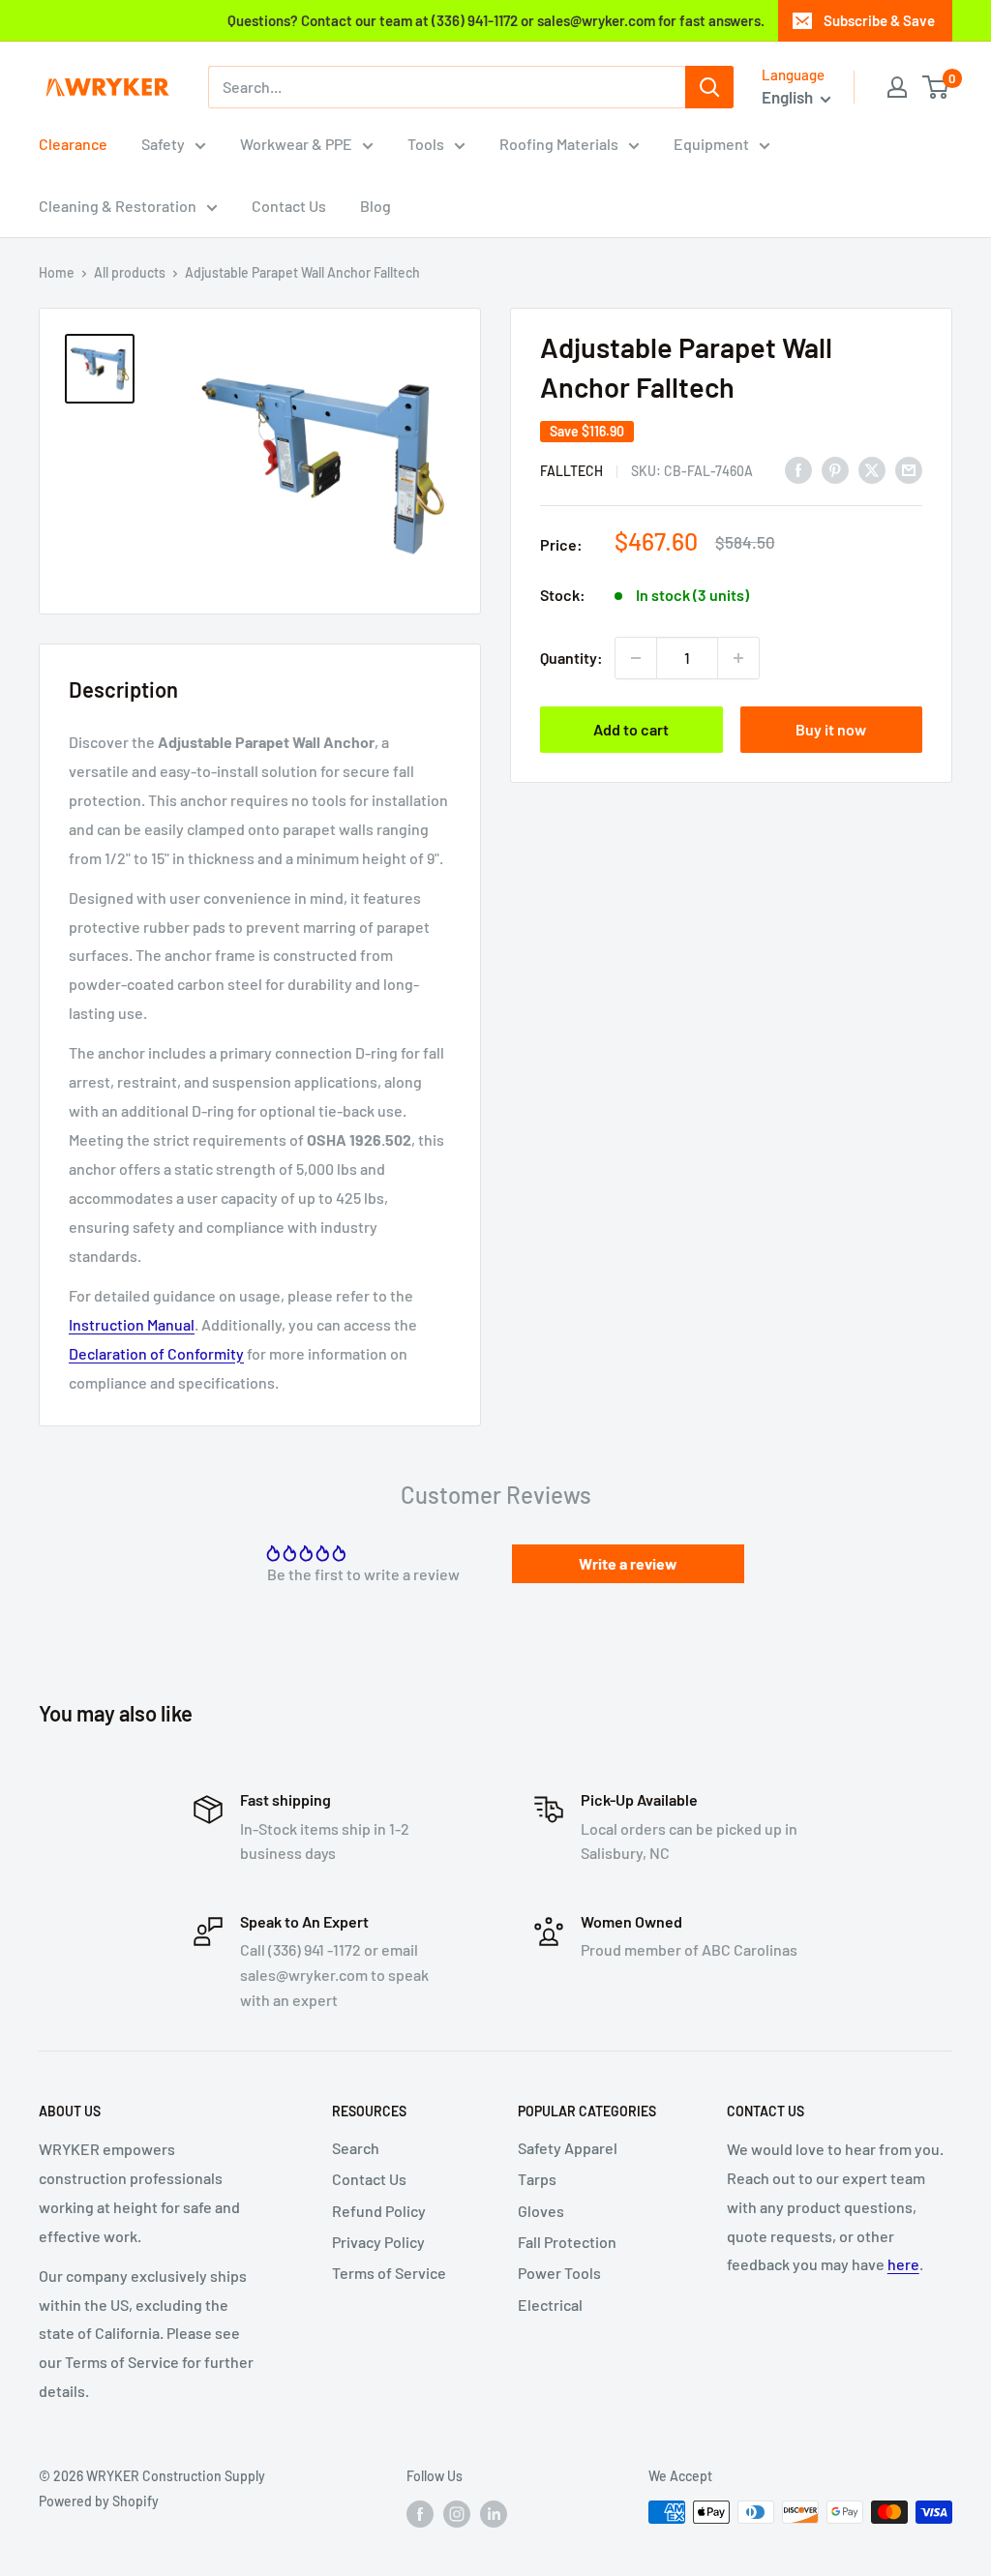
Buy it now (831, 729)
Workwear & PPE (296, 144)
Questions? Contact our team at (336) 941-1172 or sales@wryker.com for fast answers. (496, 20)
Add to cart (631, 729)
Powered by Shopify (99, 2501)
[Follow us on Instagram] (457, 2514)
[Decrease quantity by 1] (636, 658)
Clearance (73, 144)
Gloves (541, 2211)
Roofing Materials (559, 144)
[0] (936, 87)
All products (130, 272)
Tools (426, 144)
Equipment (711, 144)
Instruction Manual (132, 1324)
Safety (163, 144)
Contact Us (289, 206)
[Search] (709, 87)
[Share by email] (909, 469)
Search (356, 2148)
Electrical (550, 2305)
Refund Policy (379, 2211)
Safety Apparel (568, 2148)
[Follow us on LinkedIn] (494, 2514)
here (903, 2264)
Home (57, 272)
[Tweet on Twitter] (872, 469)
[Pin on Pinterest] (835, 469)
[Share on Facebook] (798, 469)
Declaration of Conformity (156, 1353)
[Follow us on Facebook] (420, 2514)
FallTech (571, 471)
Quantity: (571, 658)
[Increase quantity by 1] (738, 658)
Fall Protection (567, 2242)
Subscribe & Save (879, 20)
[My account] (897, 87)
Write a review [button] (628, 1563)
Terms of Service (389, 2273)
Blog (375, 206)
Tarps (537, 2179)
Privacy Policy (378, 2242)
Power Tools (559, 2273)
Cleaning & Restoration (118, 206)
